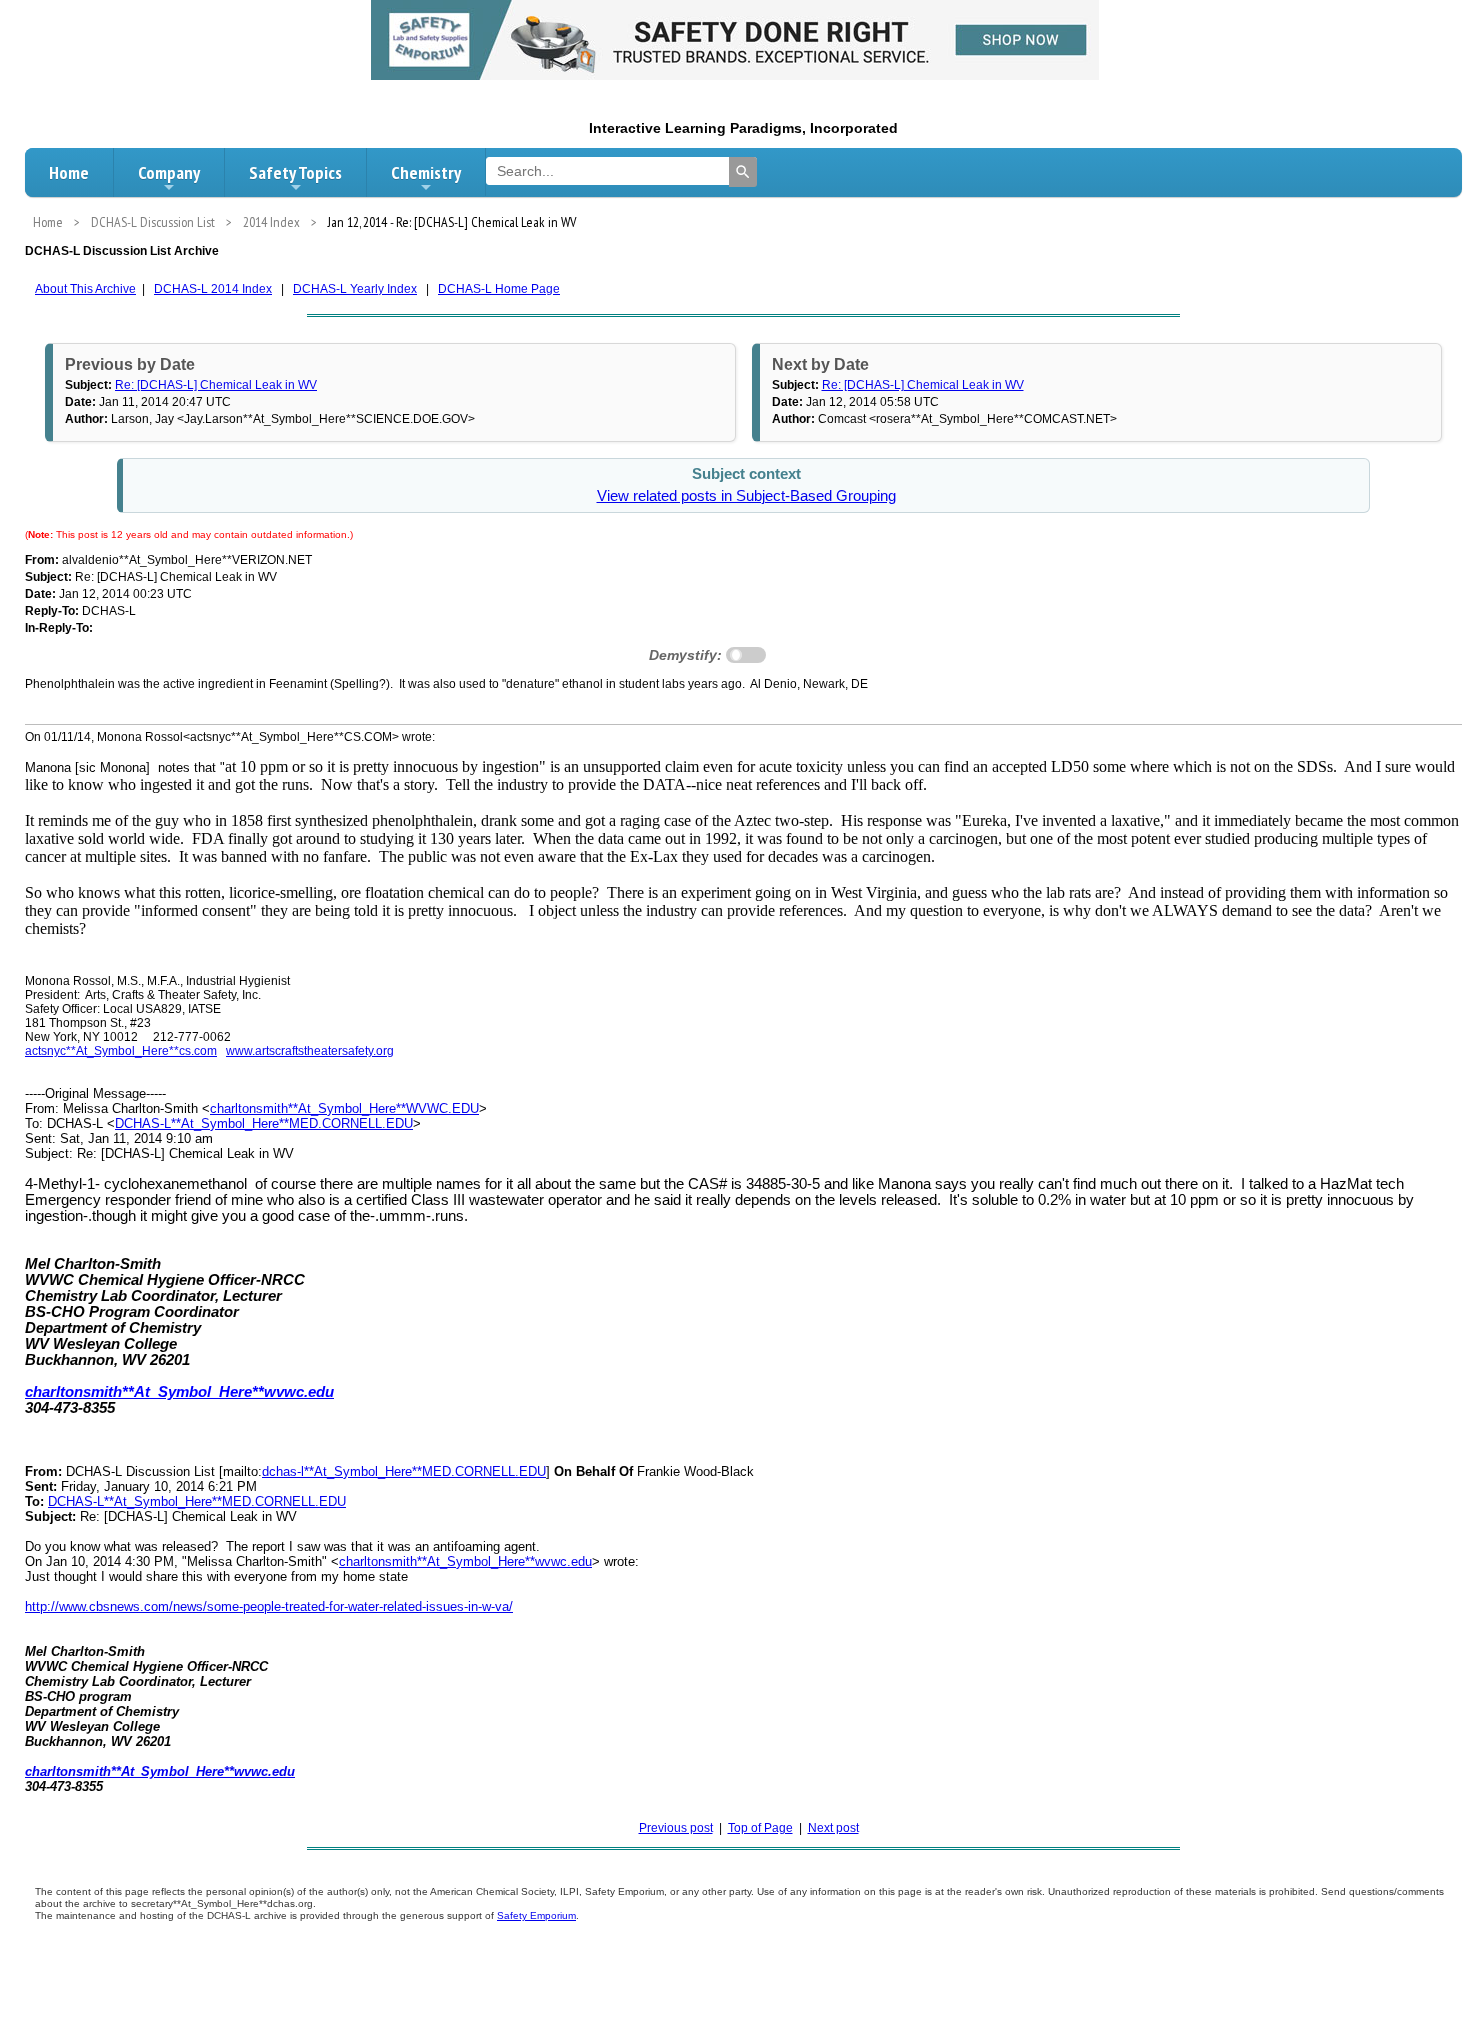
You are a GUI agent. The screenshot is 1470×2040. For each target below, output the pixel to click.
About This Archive (85, 289)
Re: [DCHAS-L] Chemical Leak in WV (216, 385)
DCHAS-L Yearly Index (355, 289)
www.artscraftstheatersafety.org (310, 1051)
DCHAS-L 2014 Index (213, 289)
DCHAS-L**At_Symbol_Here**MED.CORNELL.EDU (264, 1123)
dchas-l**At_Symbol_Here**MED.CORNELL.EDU (404, 1471)
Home (69, 172)
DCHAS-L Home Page (499, 289)
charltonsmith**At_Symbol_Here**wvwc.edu (465, 1561)
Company (169, 172)
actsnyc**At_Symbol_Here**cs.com (121, 1051)
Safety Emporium (536, 1915)
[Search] (743, 172)
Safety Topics (295, 172)
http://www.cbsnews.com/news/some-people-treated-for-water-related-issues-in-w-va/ (269, 1606)
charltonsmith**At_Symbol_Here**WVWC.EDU (344, 1108)
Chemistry (426, 172)
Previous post (676, 1828)
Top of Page (760, 1828)
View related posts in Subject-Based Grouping (746, 496)
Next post (833, 1828)
